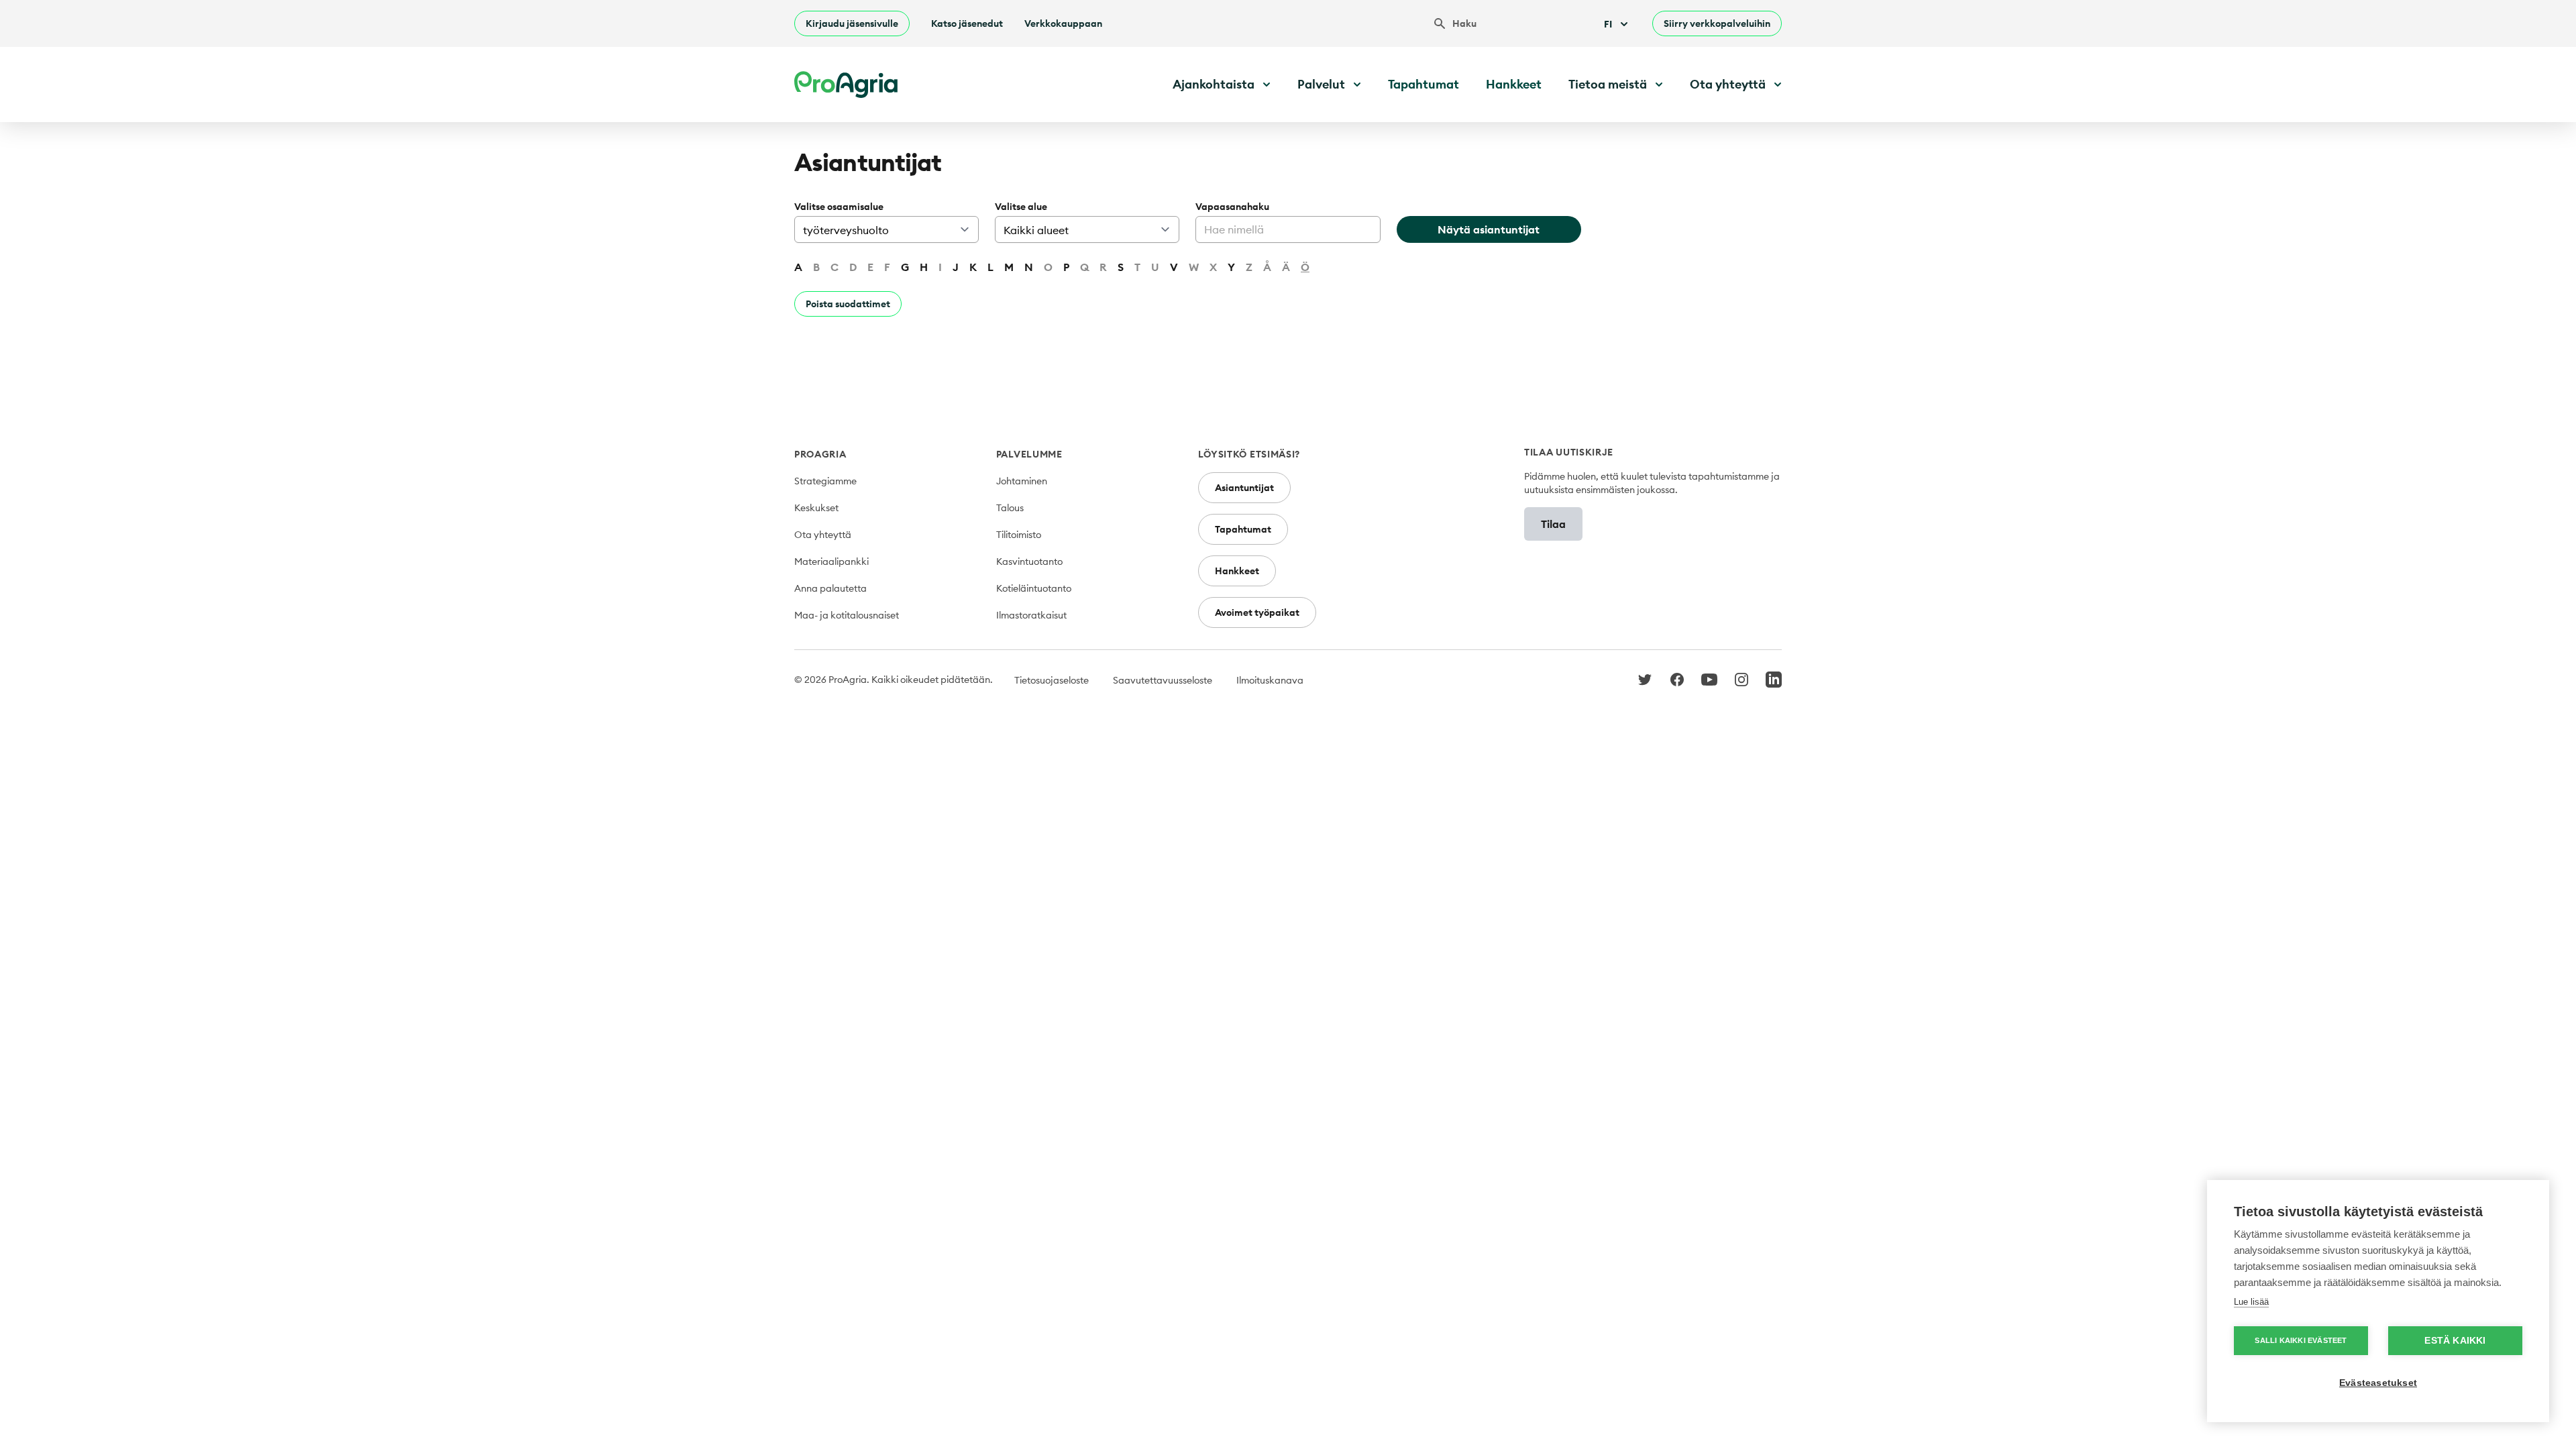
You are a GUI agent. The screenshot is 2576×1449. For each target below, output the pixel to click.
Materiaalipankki (831, 561)
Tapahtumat (1424, 84)
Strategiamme (825, 481)
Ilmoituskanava (1270, 680)
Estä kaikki (2455, 1341)
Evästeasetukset (2378, 1383)
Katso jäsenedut (967, 23)
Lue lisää (2251, 1302)
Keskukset (816, 508)
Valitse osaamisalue (839, 207)
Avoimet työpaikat (1257, 612)
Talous (1010, 508)
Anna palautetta (830, 588)
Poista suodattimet (848, 304)
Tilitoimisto (1019, 535)
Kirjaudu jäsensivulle (852, 23)
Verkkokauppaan (1063, 23)
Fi (1608, 24)
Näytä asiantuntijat (1489, 229)
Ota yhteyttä (823, 535)
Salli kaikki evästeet (2301, 1340)
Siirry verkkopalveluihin (1717, 23)
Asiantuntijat (1244, 488)
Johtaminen (1022, 481)
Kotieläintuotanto (1034, 588)
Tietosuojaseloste (1052, 680)
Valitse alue (1021, 207)
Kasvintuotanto (1029, 561)
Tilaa (1553, 524)
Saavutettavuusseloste (1163, 680)
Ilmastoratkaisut (1031, 615)
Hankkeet (1514, 84)
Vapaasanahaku (1232, 207)
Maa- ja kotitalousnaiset (847, 615)
